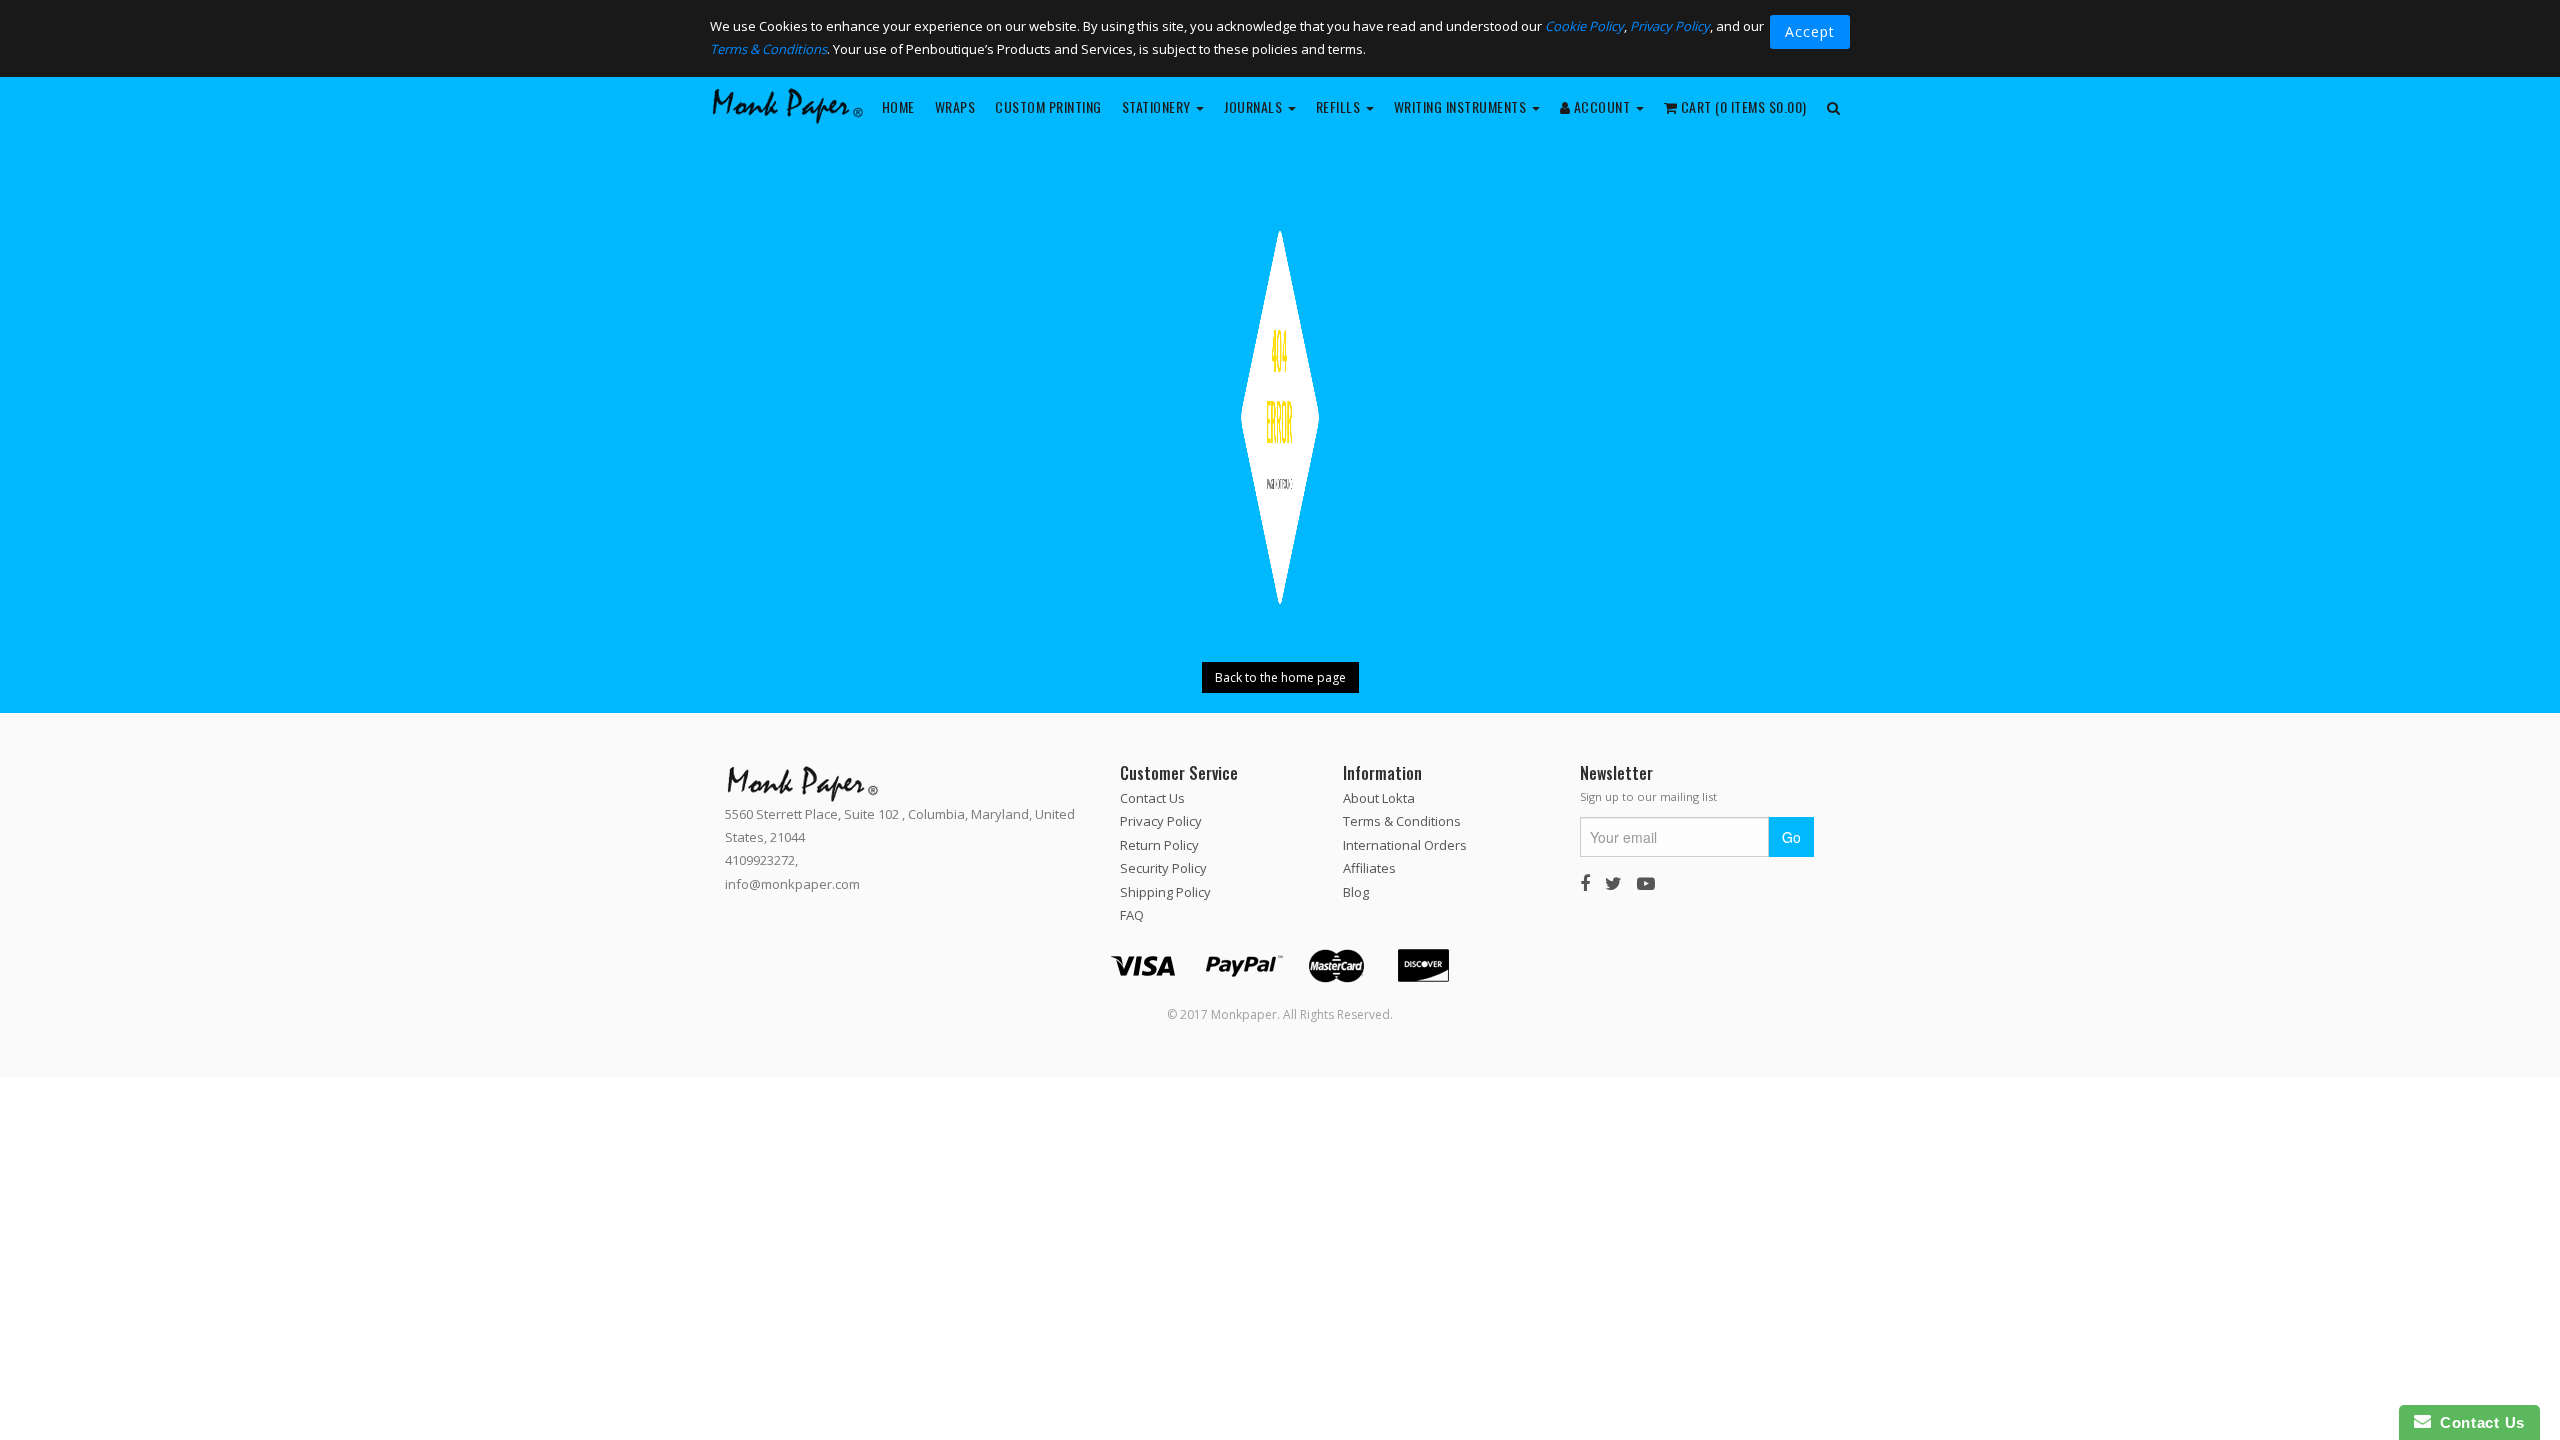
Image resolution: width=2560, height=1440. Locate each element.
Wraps (955, 106)
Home (898, 106)
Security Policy (1163, 868)
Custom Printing (1048, 106)
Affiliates (1369, 868)
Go (1791, 837)
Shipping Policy (1165, 891)
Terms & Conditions (768, 49)
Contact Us (1152, 798)
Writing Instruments (1462, 106)
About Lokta (1379, 798)
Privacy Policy (1670, 26)
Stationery (1158, 106)
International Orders (1405, 845)
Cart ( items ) (1742, 106)
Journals (1255, 106)
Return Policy (1159, 845)
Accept (1810, 31)
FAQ (1132, 915)
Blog (1356, 891)
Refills (1340, 106)
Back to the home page (1280, 677)
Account (1602, 106)
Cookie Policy (1584, 26)
